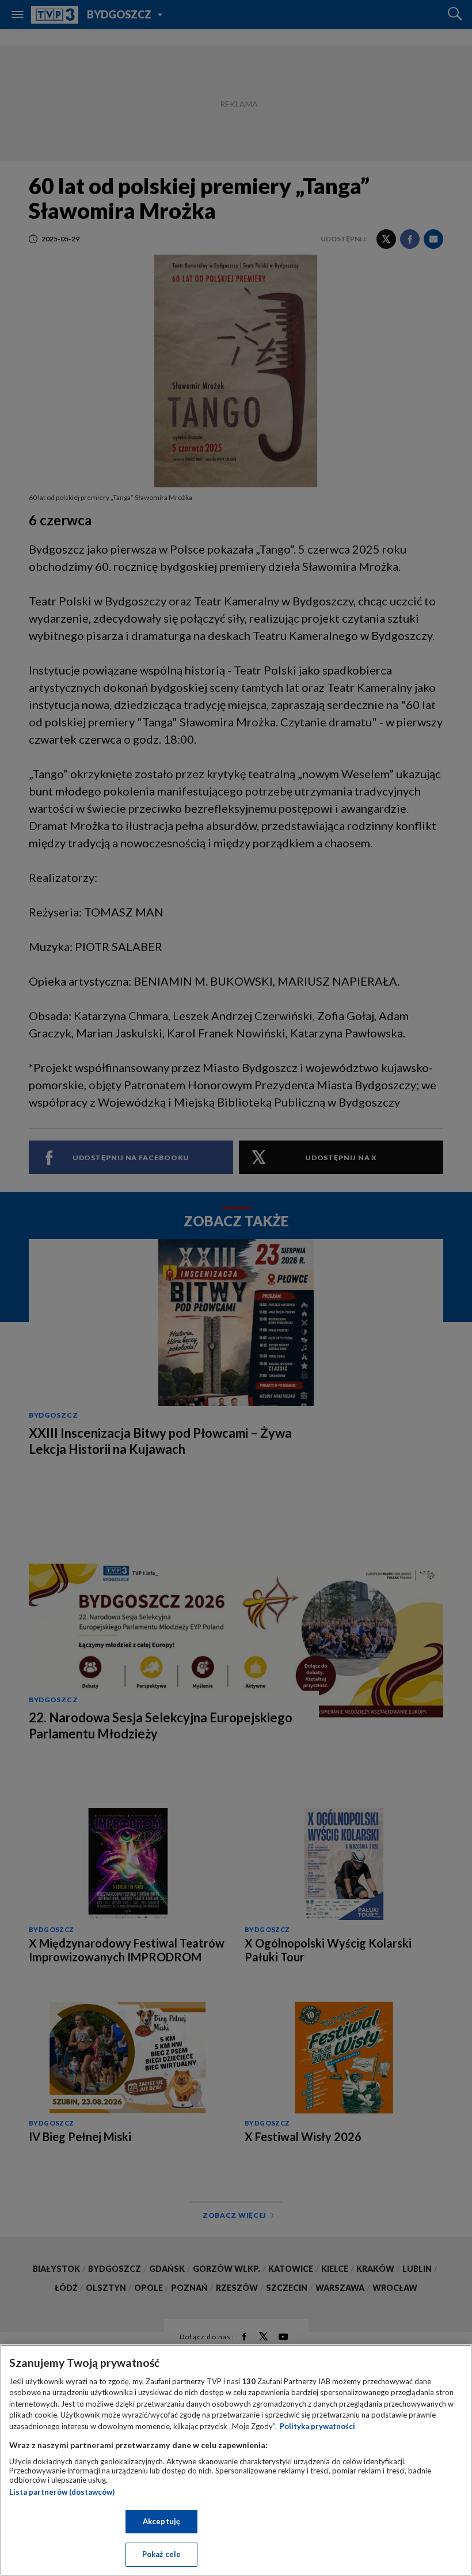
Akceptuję (161, 2521)
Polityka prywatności (317, 2426)
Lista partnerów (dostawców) (62, 2492)
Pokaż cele (161, 2554)
